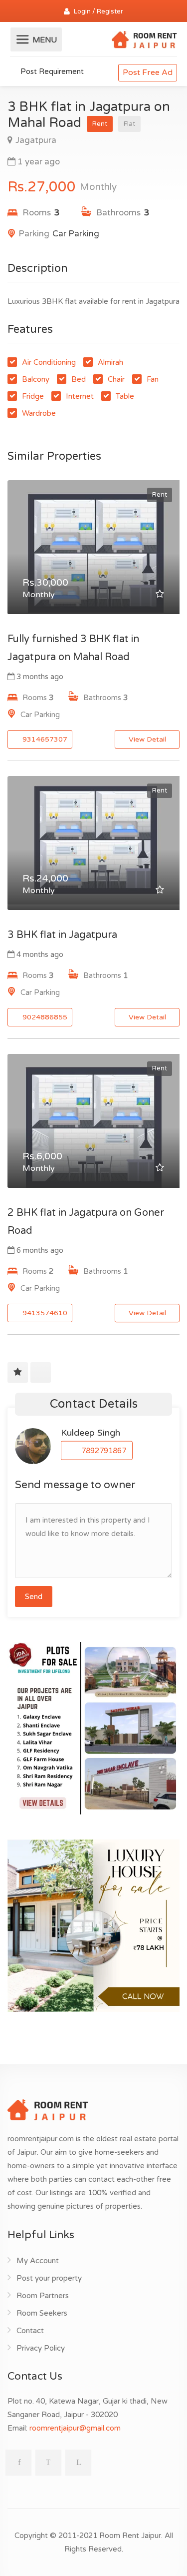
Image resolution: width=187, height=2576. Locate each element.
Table (125, 396)
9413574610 (44, 1313)
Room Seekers (42, 2313)
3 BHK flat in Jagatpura (62, 935)
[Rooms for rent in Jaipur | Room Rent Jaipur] (144, 41)
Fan (153, 379)
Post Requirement (51, 71)
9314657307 (44, 739)
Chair (116, 379)
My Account (38, 2261)
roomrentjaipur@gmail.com (75, 2428)
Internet (80, 396)
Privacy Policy (41, 2348)
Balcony (36, 379)
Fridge (33, 396)
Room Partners (43, 2296)
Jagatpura (36, 140)
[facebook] (18, 2463)
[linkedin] (78, 2463)
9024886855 (44, 1017)
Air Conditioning (49, 362)
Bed (79, 379)
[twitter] (48, 2463)
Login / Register (98, 11)
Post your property (49, 2278)
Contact (30, 2331)
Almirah (110, 362)
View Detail (147, 739)
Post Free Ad (148, 72)
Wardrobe (39, 413)
